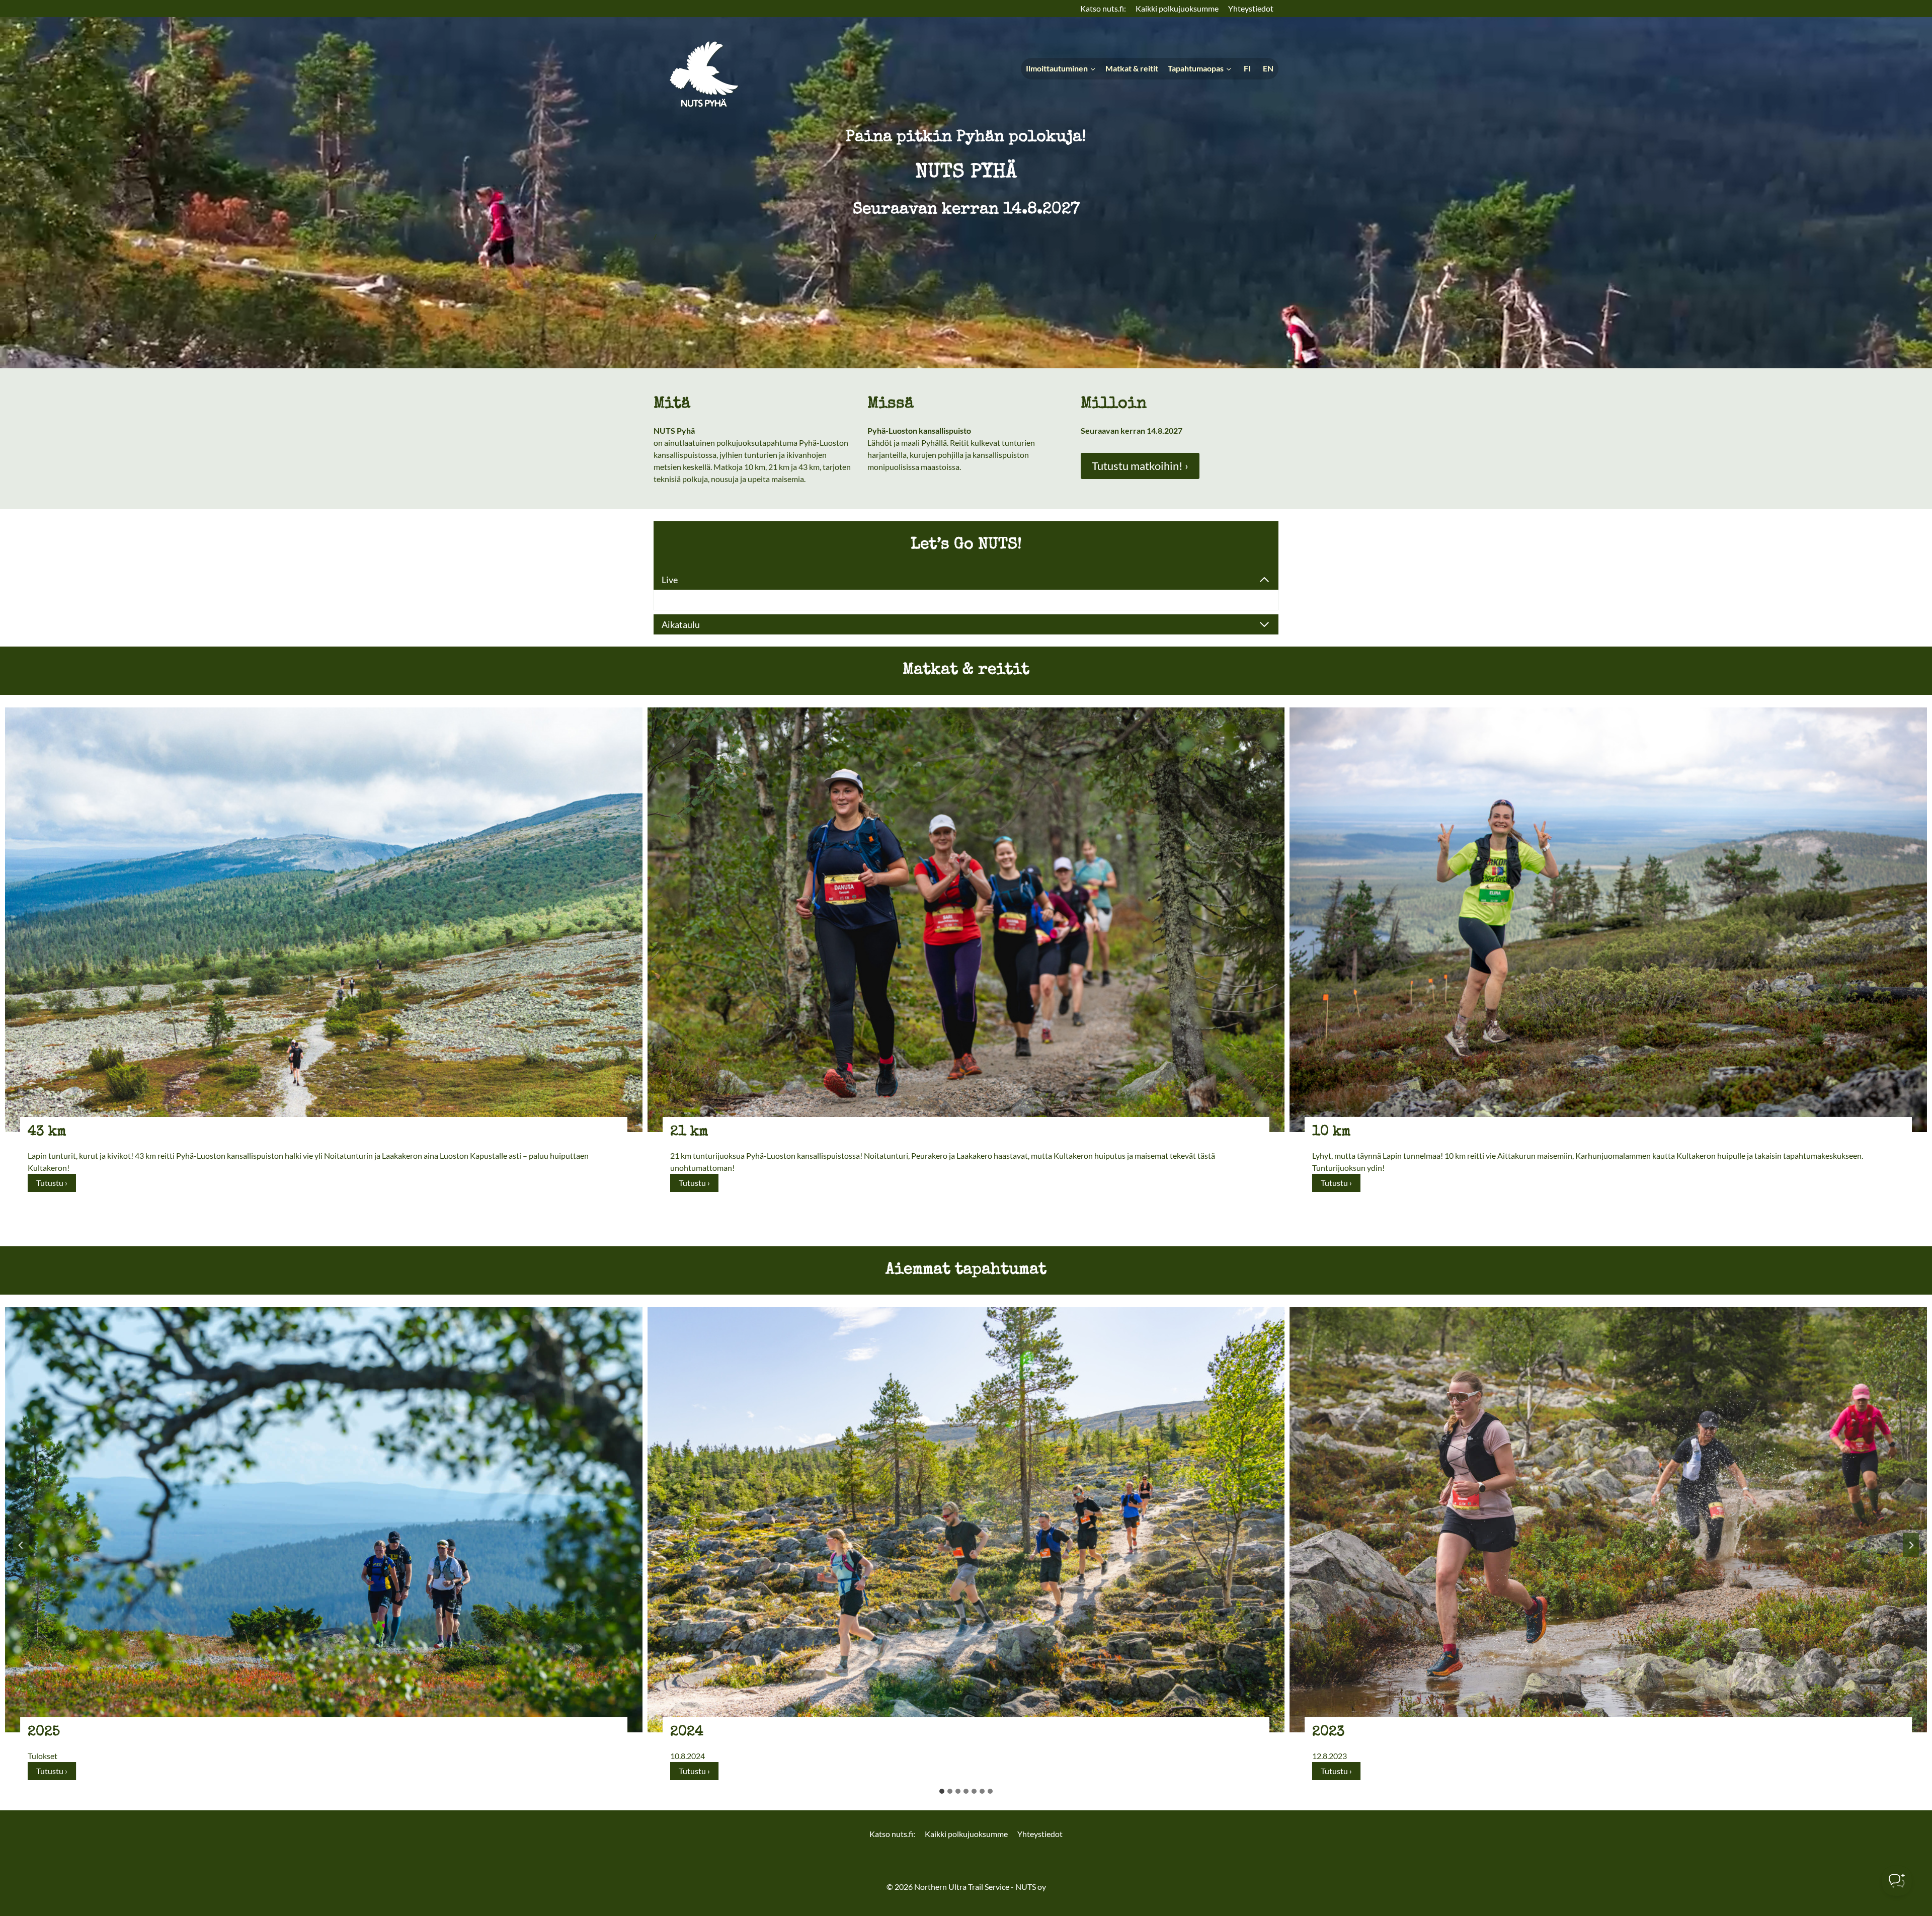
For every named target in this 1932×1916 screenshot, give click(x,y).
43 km (47, 1132)
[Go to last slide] (21, 1545)
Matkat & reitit (1132, 68)
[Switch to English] (1267, 69)
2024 (687, 1732)
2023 (1329, 1732)
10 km (1332, 1132)
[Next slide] (1911, 1545)
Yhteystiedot (1251, 8)
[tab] (942, 1791)
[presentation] (324, 920)
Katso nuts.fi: (1103, 8)
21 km (689, 1132)
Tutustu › (56, 1185)
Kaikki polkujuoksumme (1177, 8)
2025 (44, 1732)
